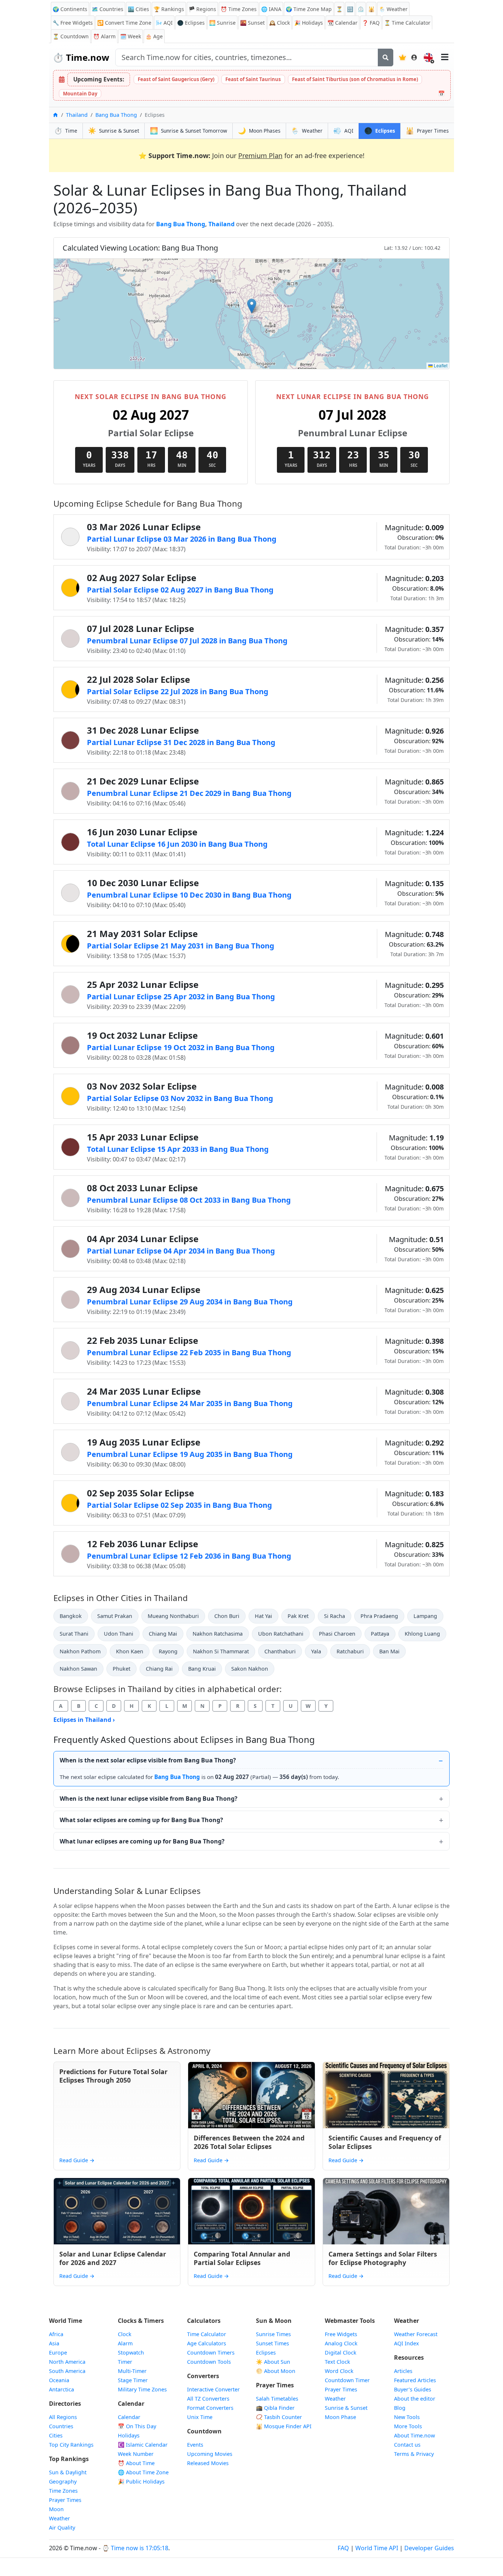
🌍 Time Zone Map (309, 9)
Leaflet (440, 365)
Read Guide (77, 2160)
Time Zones (239, 9)
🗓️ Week (131, 36)
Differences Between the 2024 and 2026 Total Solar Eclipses (249, 2142)
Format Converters (210, 2408)
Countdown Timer (347, 2380)
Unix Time (200, 2417)
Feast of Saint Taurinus (253, 79)
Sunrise (222, 23)
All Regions (63, 2417)
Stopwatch (131, 2353)
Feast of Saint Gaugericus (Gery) (176, 79)
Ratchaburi (350, 1651)
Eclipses (266, 2353)
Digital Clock (341, 2353)
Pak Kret (298, 1616)
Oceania (59, 2380)
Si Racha (335, 1616)
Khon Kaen (130, 1651)
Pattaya (380, 1634)
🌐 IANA (271, 9)
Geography (63, 2481)
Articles (403, 2371)
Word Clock (339, 2371)
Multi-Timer (132, 2371)
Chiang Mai (163, 1634)
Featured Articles (415, 2380)
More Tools (408, 2426)
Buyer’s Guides (413, 2389)
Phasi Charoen (337, 1634)
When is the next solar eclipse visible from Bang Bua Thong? (148, 1760)
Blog (400, 2408)
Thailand (77, 115)
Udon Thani (119, 1634)
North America (67, 2362)
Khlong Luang (422, 1634)
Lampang (425, 1616)
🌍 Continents (70, 9)
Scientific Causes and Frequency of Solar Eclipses (385, 2142)
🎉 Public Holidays (141, 2481)
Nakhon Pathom (80, 1651)
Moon (56, 2509)
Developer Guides (429, 2548)
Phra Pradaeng (379, 1616)
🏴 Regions (202, 9)
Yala (316, 1651)
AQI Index (407, 2343)
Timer (125, 2362)
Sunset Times (272, 2343)
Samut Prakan (115, 1616)
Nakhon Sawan (78, 1669)
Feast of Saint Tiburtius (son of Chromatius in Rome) (355, 79)
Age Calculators (207, 2343)
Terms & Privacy (414, 2454)
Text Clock (337, 2362)
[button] (252, 306)
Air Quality (62, 2528)
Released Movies (208, 2463)
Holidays (309, 23)
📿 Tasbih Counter (279, 2417)
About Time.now (414, 2435)
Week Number (136, 2454)
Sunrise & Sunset (346, 2408)
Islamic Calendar (143, 2445)
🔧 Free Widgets (73, 23)
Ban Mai (389, 1651)
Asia (54, 2343)
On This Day (137, 2426)
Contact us (407, 2445)
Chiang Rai (159, 1669)
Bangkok (71, 1616)
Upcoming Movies (210, 2454)
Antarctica (61, 2389)
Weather (59, 2518)
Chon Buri (227, 1616)
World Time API (377, 2548)
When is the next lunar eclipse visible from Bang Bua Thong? (149, 1799)
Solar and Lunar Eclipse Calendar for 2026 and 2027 (113, 2258)
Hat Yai (263, 1616)
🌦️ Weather (393, 9)
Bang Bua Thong (116, 115)
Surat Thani (74, 1634)
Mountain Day (80, 94)
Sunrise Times (273, 2334)
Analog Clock (341, 2343)
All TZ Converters (208, 2399)
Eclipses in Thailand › (84, 1720)
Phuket (122, 1669)
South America (67, 2371)
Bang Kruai (202, 1669)
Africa (56, 2334)
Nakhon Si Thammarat (221, 1651)
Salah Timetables (277, 2399)
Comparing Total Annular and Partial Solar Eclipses (242, 2258)
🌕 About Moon (276, 2371)
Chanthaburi (280, 1651)
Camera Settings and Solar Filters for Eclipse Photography (383, 2258)
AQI (164, 23)
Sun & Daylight (68, 2472)
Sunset (252, 23)
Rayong (168, 1651)
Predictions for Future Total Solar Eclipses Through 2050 (113, 2076)
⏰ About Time (136, 2463)
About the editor (415, 2399)
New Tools (407, 2417)
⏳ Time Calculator (407, 23)
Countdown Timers (211, 2353)
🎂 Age (154, 36)
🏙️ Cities (138, 9)
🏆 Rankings (169, 9)
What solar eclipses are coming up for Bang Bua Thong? (141, 1820)
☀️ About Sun (273, 2362)
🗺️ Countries (108, 9)
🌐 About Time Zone (143, 2472)
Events (195, 2445)
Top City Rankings (71, 2445)
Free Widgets (341, 2334)
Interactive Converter (213, 2389)
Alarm (104, 36)
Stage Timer (133, 2380)
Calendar (342, 23)
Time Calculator (207, 2334)
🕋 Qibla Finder (275, 2408)
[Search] (386, 57)
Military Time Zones (142, 2389)
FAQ (371, 23)
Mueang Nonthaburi (173, 1616)
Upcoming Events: (99, 79)
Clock (279, 23)
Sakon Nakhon (250, 1669)
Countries (61, 2426)
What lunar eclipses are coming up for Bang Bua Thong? (142, 1841)
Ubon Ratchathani (281, 1634)
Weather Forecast (416, 2334)
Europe (58, 2353)
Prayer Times (65, 2500)
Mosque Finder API (284, 2426)
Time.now (81, 57)
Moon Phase (340, 2417)
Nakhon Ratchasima (218, 1634)
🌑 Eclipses (191, 23)
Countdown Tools (209, 2362)
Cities (56, 2435)
